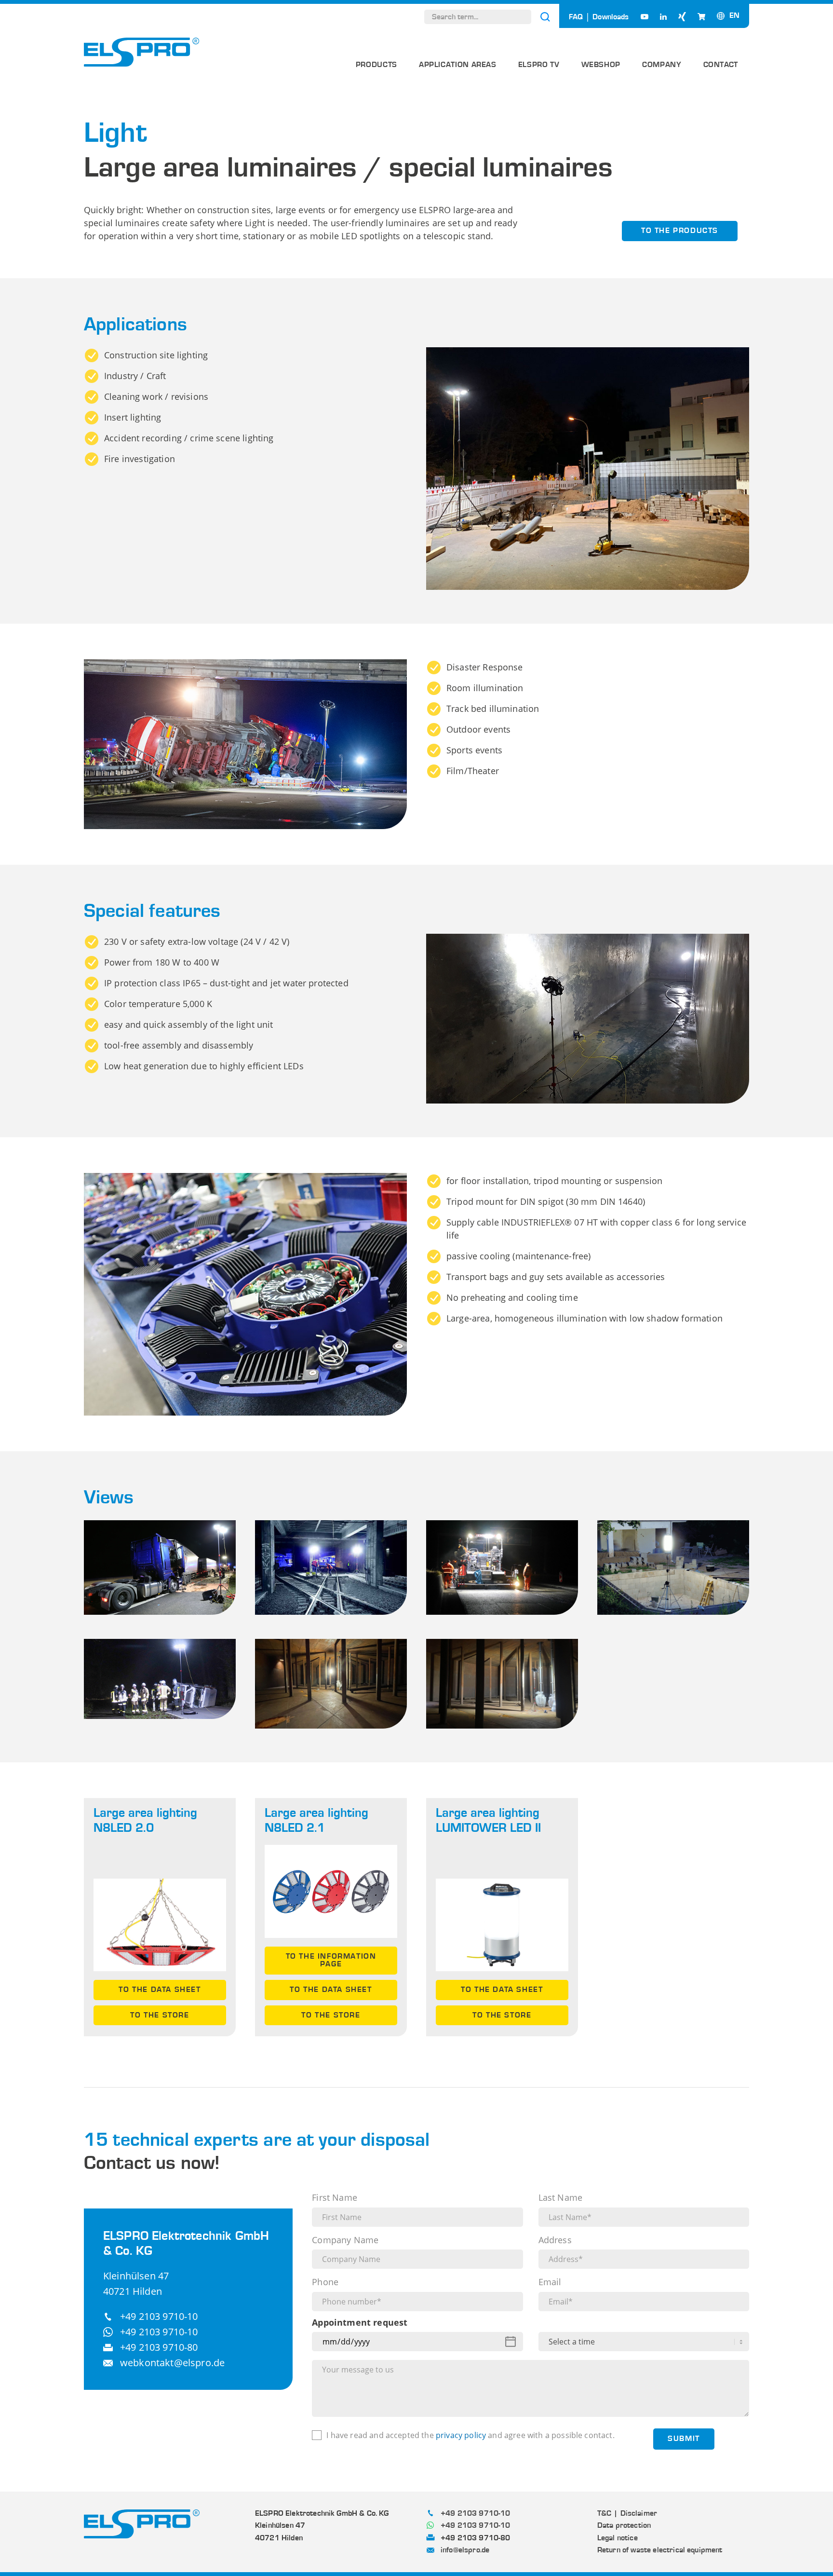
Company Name (345, 2240)
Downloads (611, 17)
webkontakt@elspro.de (172, 2363)
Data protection (624, 2525)
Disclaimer (639, 2513)
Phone (325, 2282)
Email (550, 2282)
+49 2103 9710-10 (159, 2316)
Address (555, 2240)
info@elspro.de (465, 2550)
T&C (604, 2513)
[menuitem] (376, 68)
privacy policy (461, 2435)
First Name (335, 2198)
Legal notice (618, 2538)
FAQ (576, 17)
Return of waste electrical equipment (660, 2550)
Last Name (560, 2198)
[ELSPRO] (142, 52)
